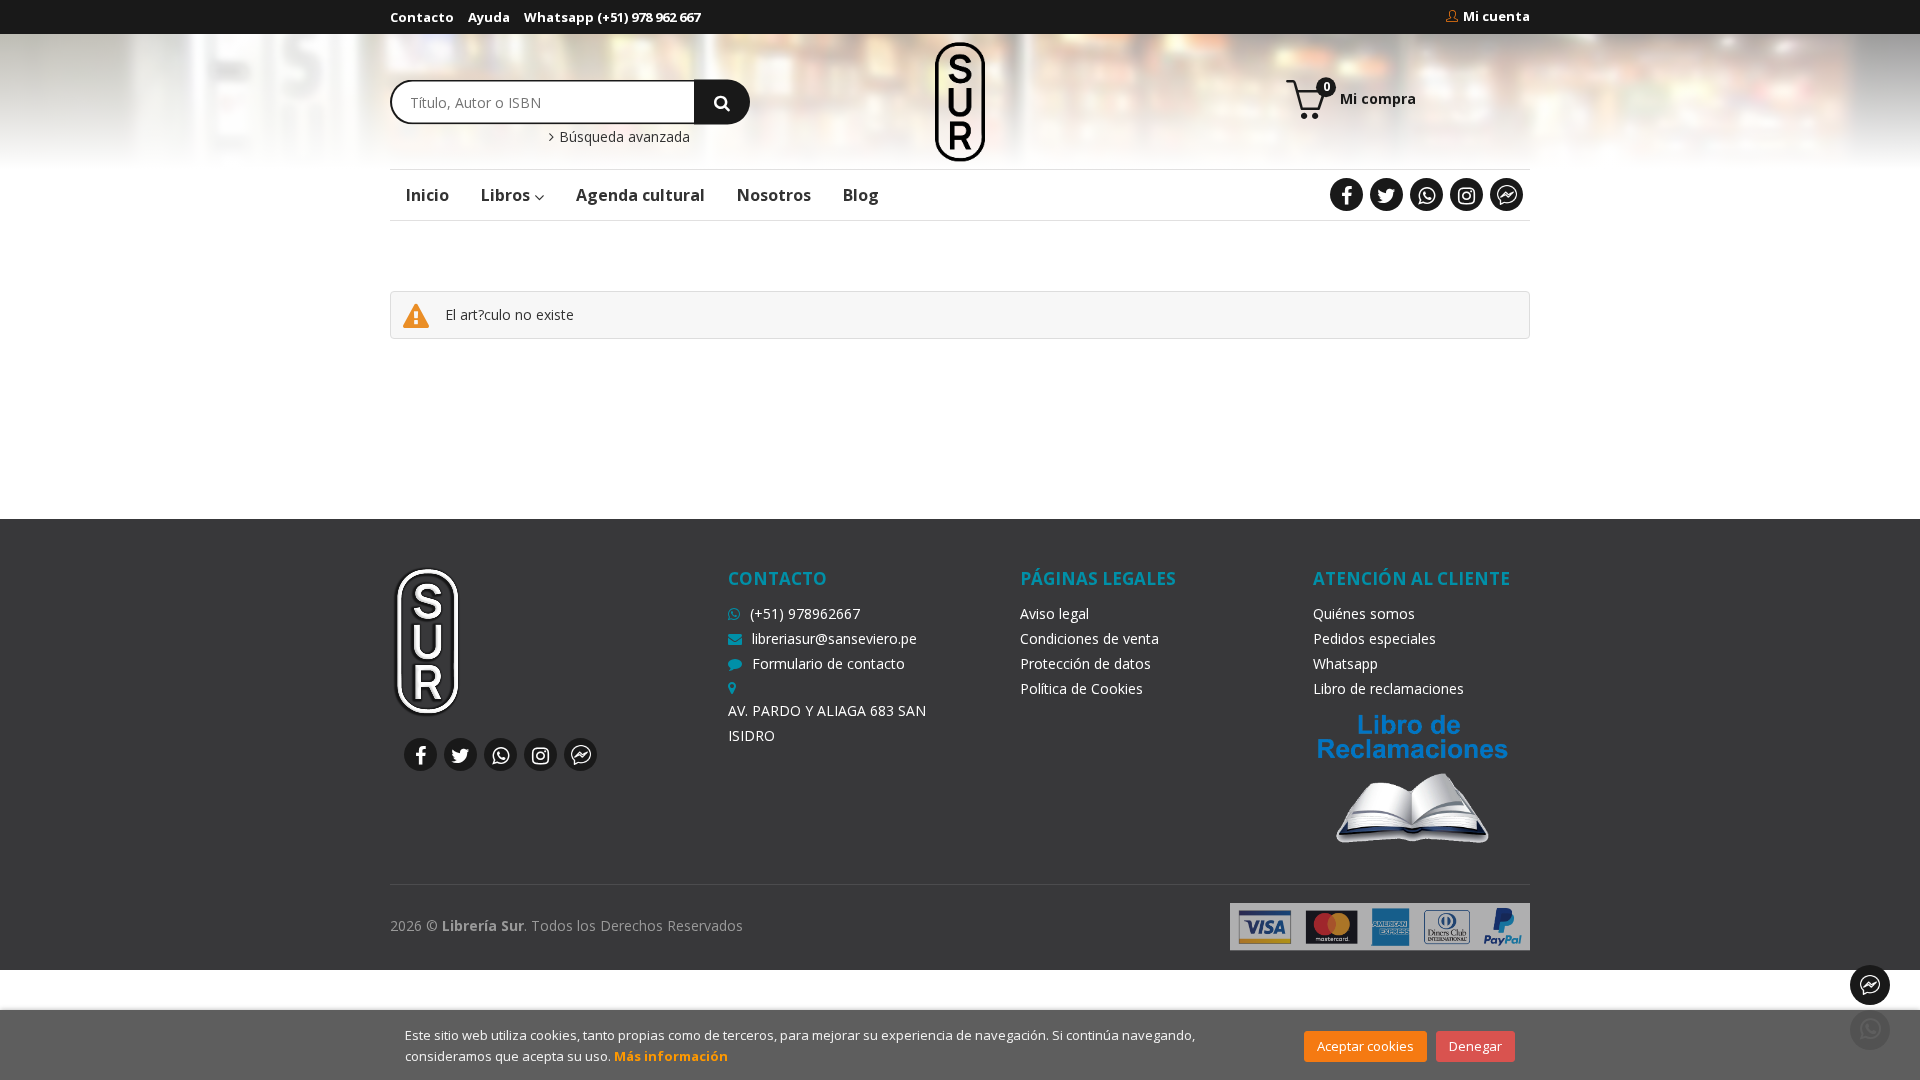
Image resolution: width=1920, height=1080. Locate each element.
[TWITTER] (1386, 194)
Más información (671, 1056)
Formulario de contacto (828, 663)
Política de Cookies (1081, 688)
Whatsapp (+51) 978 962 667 (612, 17)
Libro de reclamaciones (1388, 688)
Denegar (1475, 1046)
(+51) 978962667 (805, 613)
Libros (507, 195)
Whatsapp (1345, 663)
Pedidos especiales (1374, 638)
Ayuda (489, 17)
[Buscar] (722, 101)
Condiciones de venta (1089, 638)
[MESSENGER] (1506, 194)
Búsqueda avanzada (622, 137)
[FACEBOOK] (1346, 194)
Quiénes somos (1364, 613)
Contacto (422, 17)
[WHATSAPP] (1426, 194)
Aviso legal (1054, 613)
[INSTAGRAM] (1466, 194)
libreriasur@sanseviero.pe (834, 638)
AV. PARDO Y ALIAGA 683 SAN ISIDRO (827, 723)
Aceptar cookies (1365, 1046)
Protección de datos (1085, 663)
